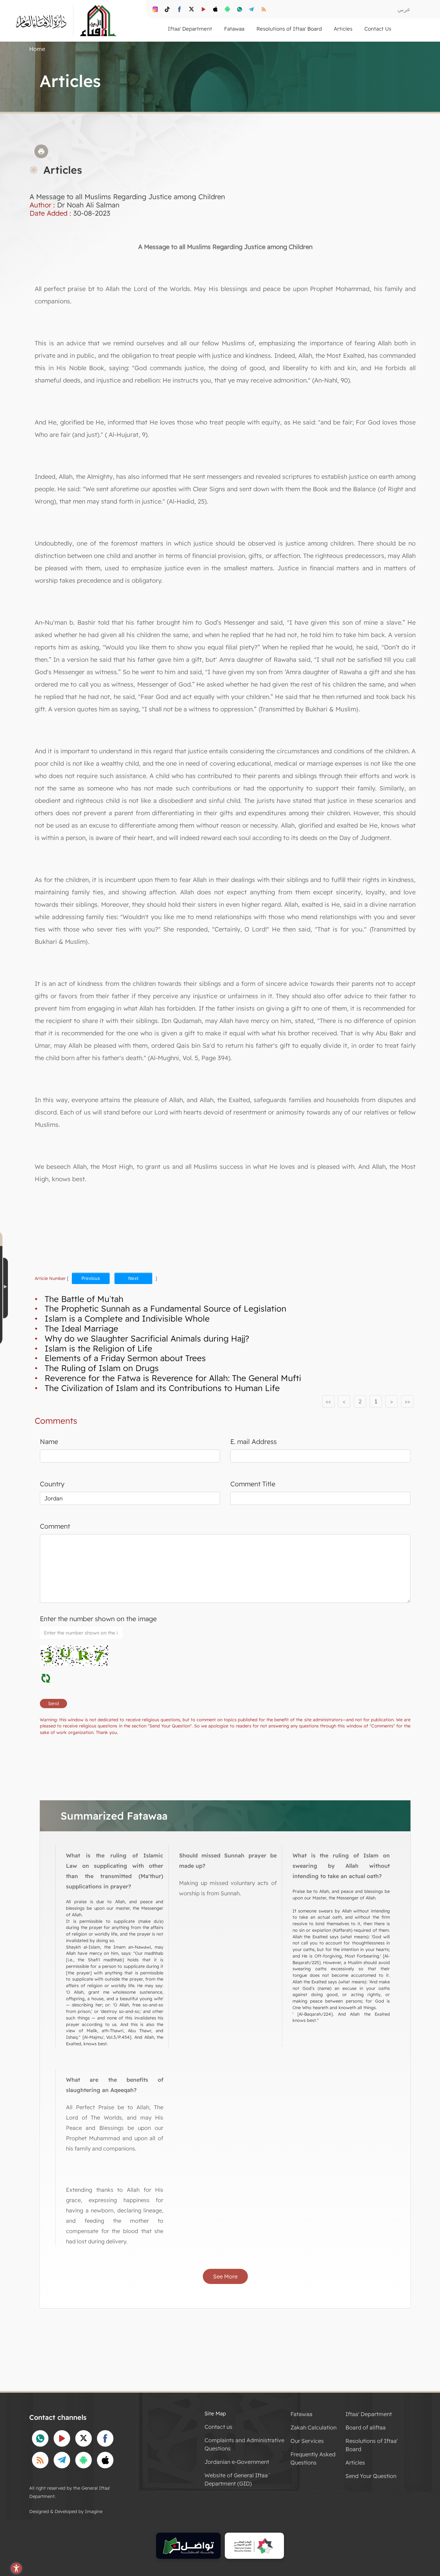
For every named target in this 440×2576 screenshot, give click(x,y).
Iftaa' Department (369, 2414)
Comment (55, 1526)
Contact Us (378, 29)
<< (328, 1401)
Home (37, 49)
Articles (355, 2462)
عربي (404, 9)
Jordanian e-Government (237, 2462)
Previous (91, 1278)
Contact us (218, 2427)
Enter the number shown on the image (98, 1619)
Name (49, 1442)
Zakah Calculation (313, 2427)
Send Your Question (371, 2476)
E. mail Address (254, 1442)
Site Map (215, 2413)
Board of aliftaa (366, 2427)
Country (52, 1484)
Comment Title (253, 1484)
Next (133, 1278)
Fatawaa (301, 2414)
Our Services (307, 2441)
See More (225, 2276)
